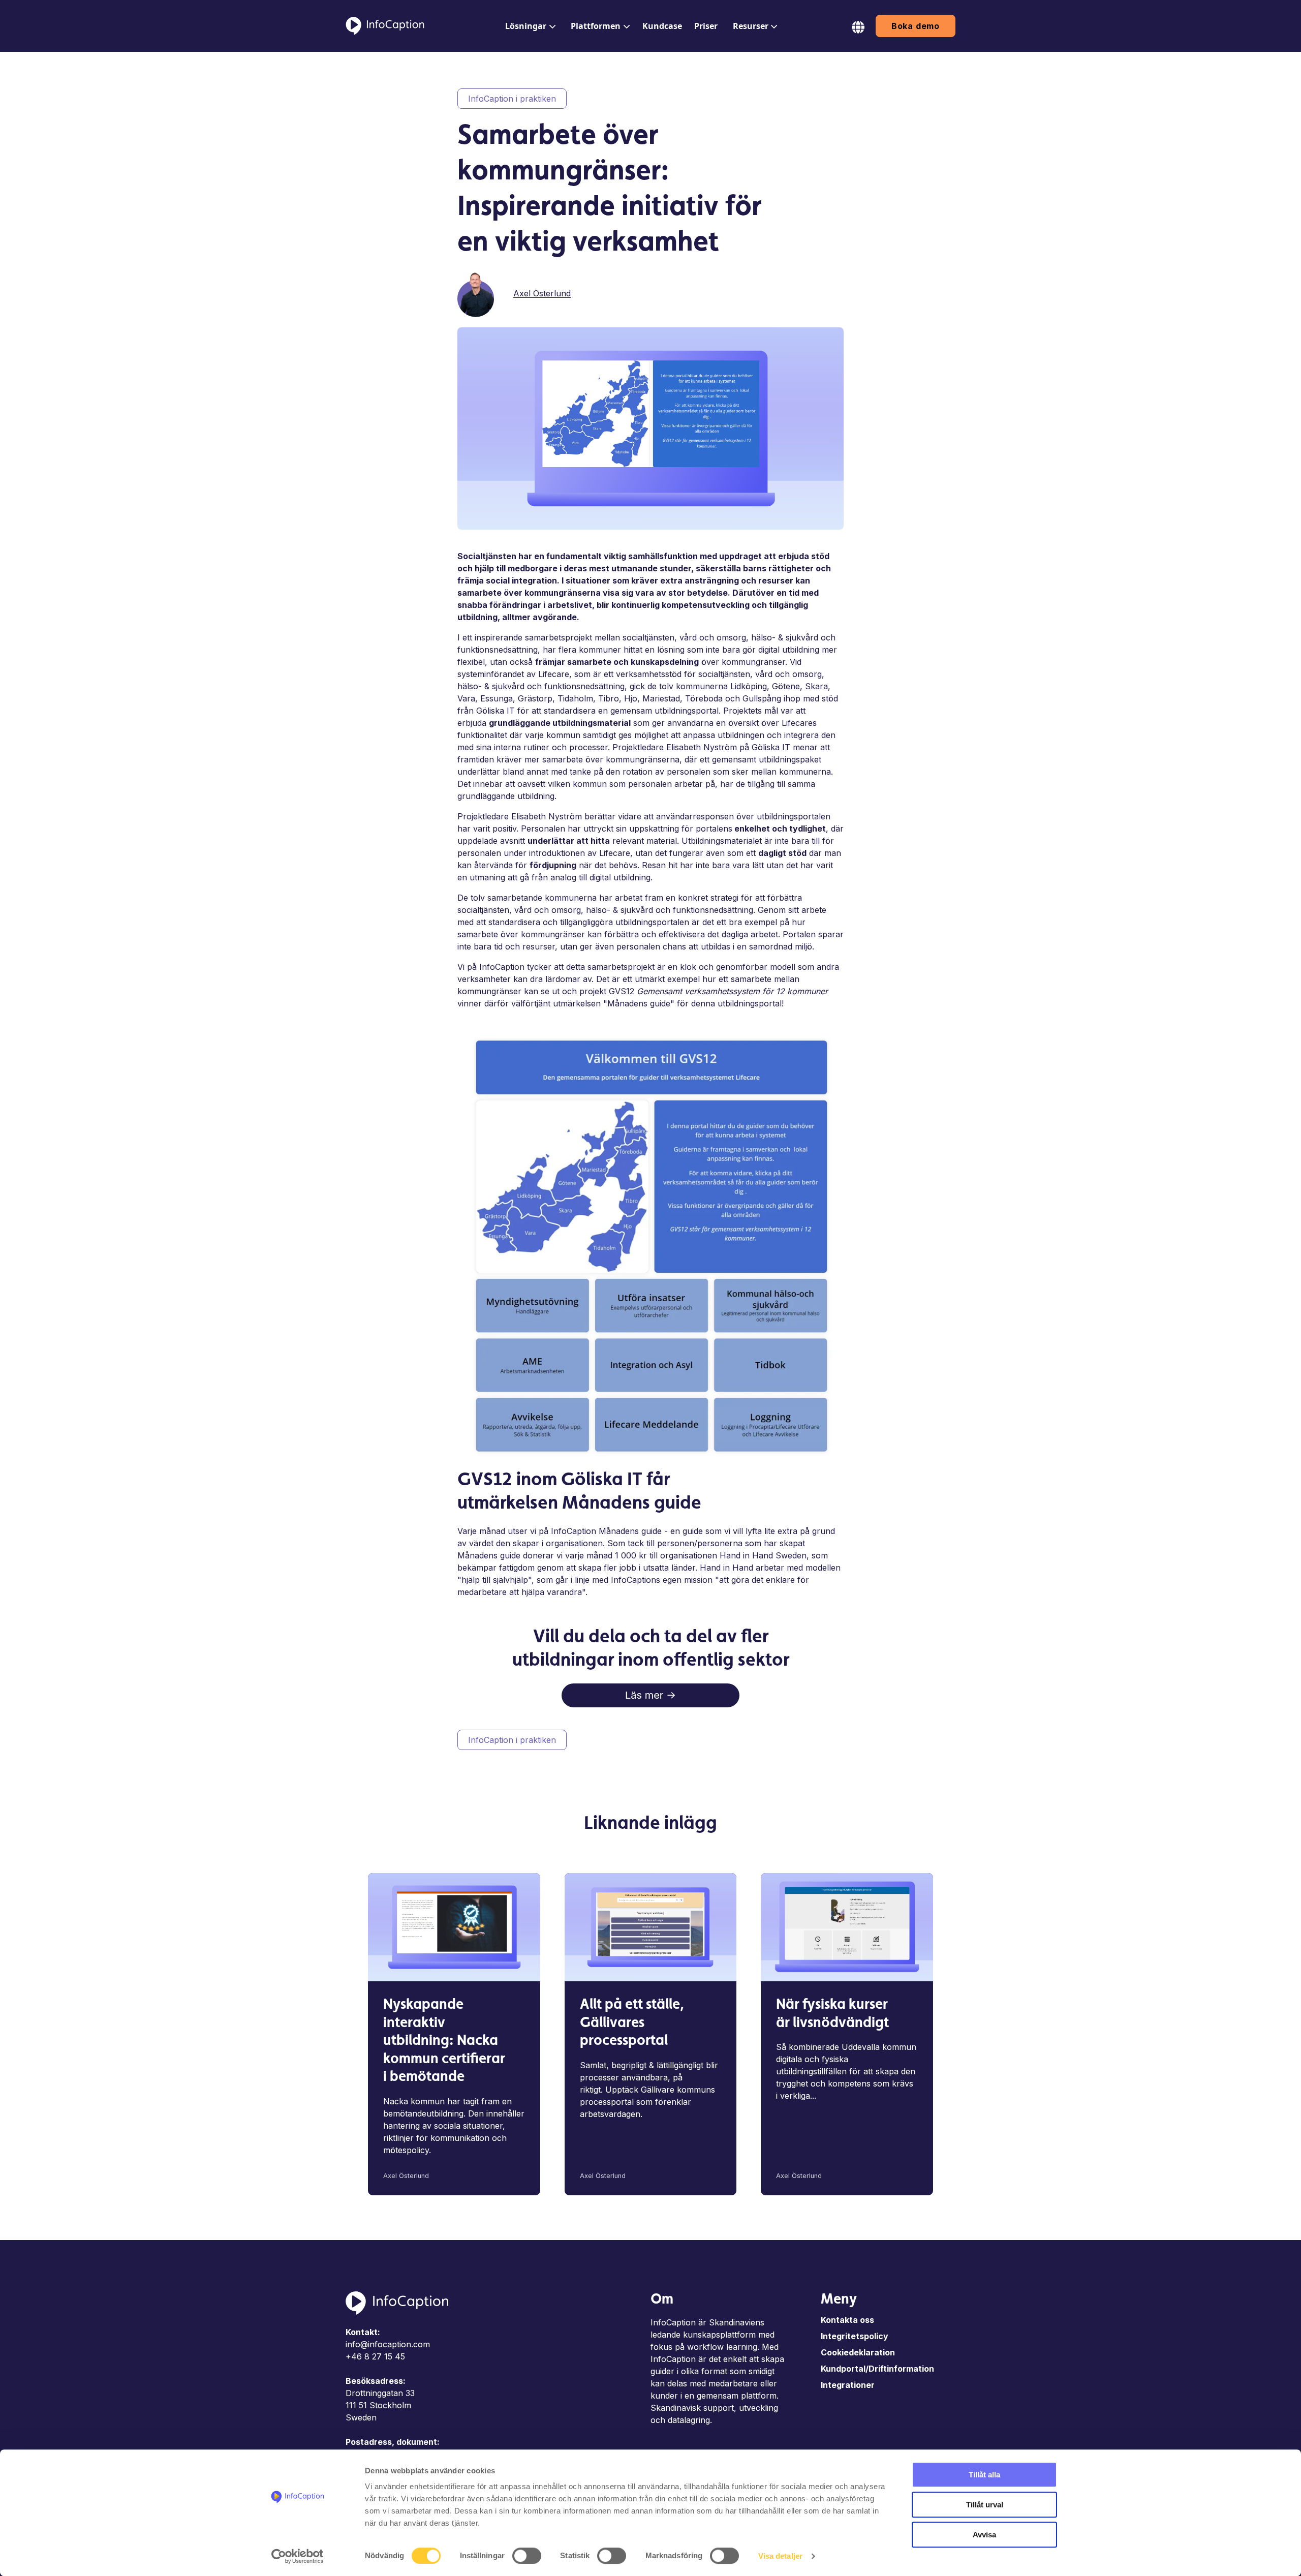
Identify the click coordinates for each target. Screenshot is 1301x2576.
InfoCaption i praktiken (512, 99)
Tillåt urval (985, 2505)
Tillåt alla (984, 2475)
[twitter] (822, 292)
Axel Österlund (542, 293)
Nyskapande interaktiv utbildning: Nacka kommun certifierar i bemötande (444, 2041)
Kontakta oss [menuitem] (847, 2320)
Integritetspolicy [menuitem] (855, 2336)
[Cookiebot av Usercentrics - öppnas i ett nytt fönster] (298, 2556)
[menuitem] (529, 26)
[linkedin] (808, 292)
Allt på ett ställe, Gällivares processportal (632, 2023)
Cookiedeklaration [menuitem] (858, 2352)
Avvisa (984, 2535)
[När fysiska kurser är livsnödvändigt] (847, 1927)
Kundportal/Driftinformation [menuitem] (877, 2369)
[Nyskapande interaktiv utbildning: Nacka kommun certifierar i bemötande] (454, 1927)
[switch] (527, 2556)
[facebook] (794, 292)
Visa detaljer (780, 2556)
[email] (837, 292)
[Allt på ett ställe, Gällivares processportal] (651, 1927)
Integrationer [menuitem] (848, 2385)
